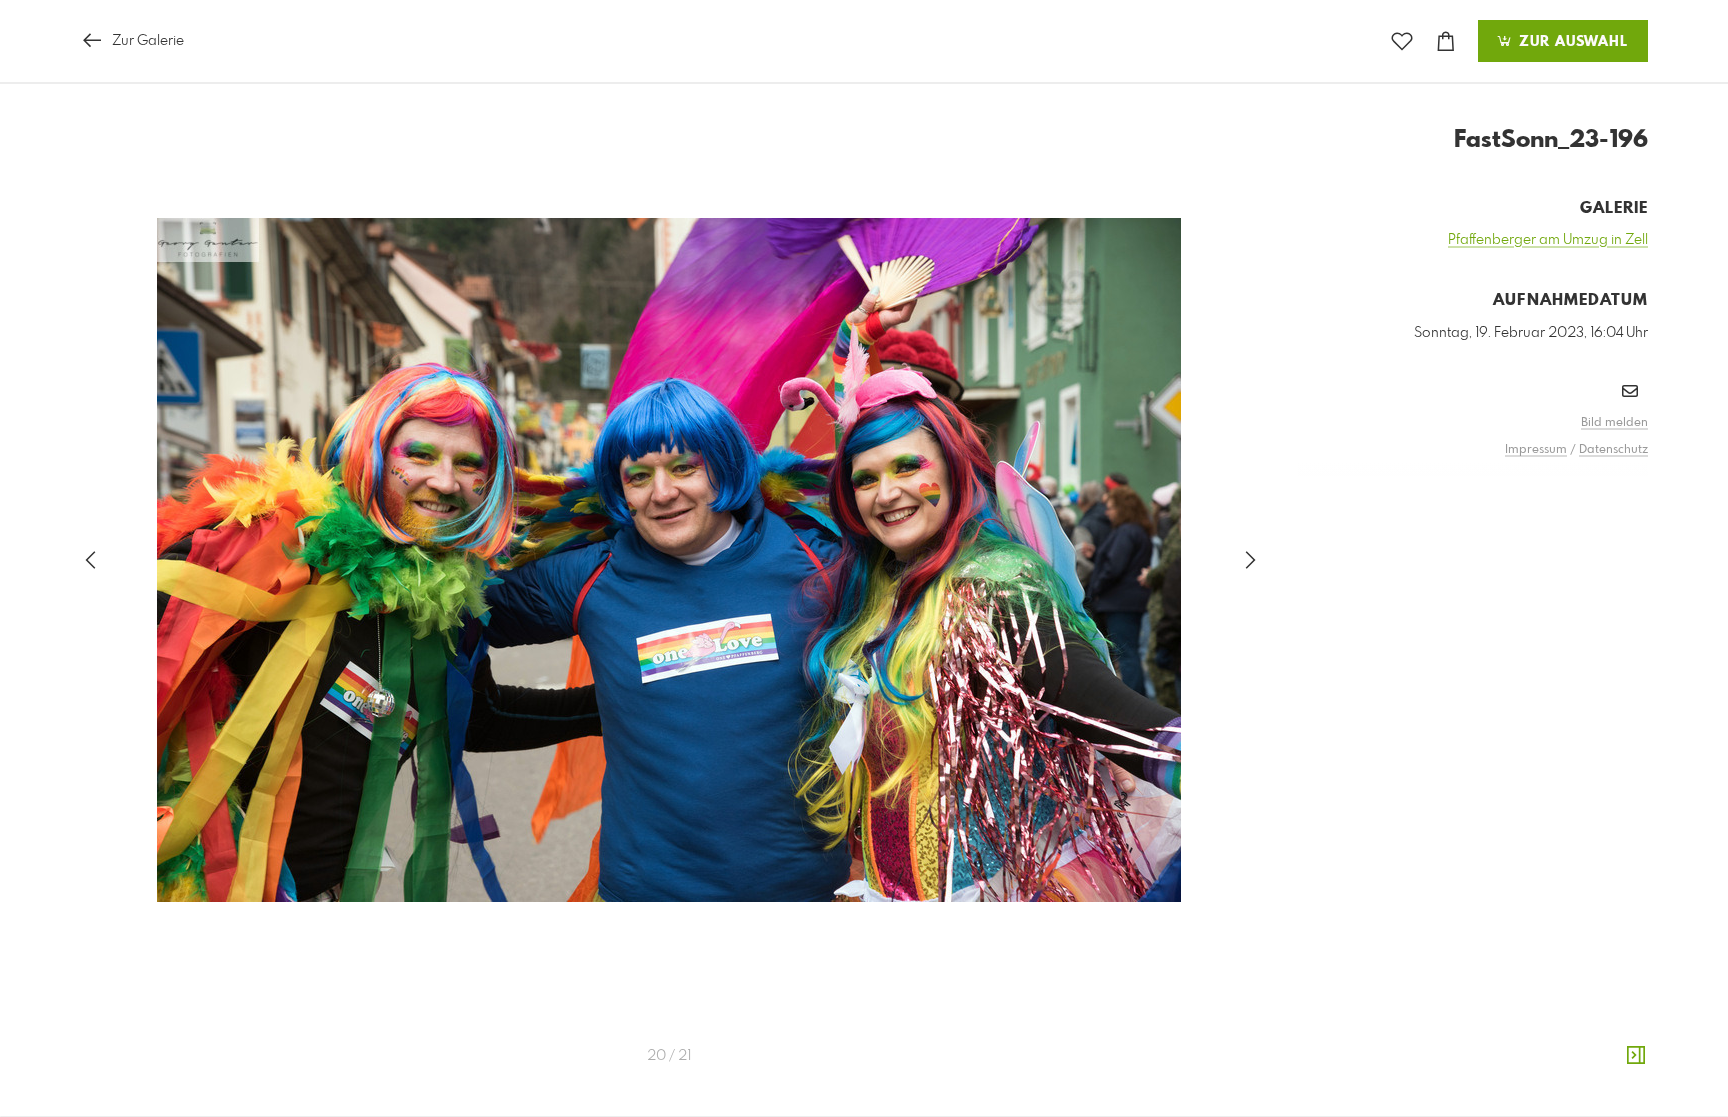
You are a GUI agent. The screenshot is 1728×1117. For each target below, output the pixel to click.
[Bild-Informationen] (1636, 1056)
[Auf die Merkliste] (1402, 41)
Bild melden (1614, 423)
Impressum (1536, 450)
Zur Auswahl (1571, 42)
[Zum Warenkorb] (1446, 41)
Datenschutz (1613, 450)
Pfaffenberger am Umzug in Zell (1548, 240)
